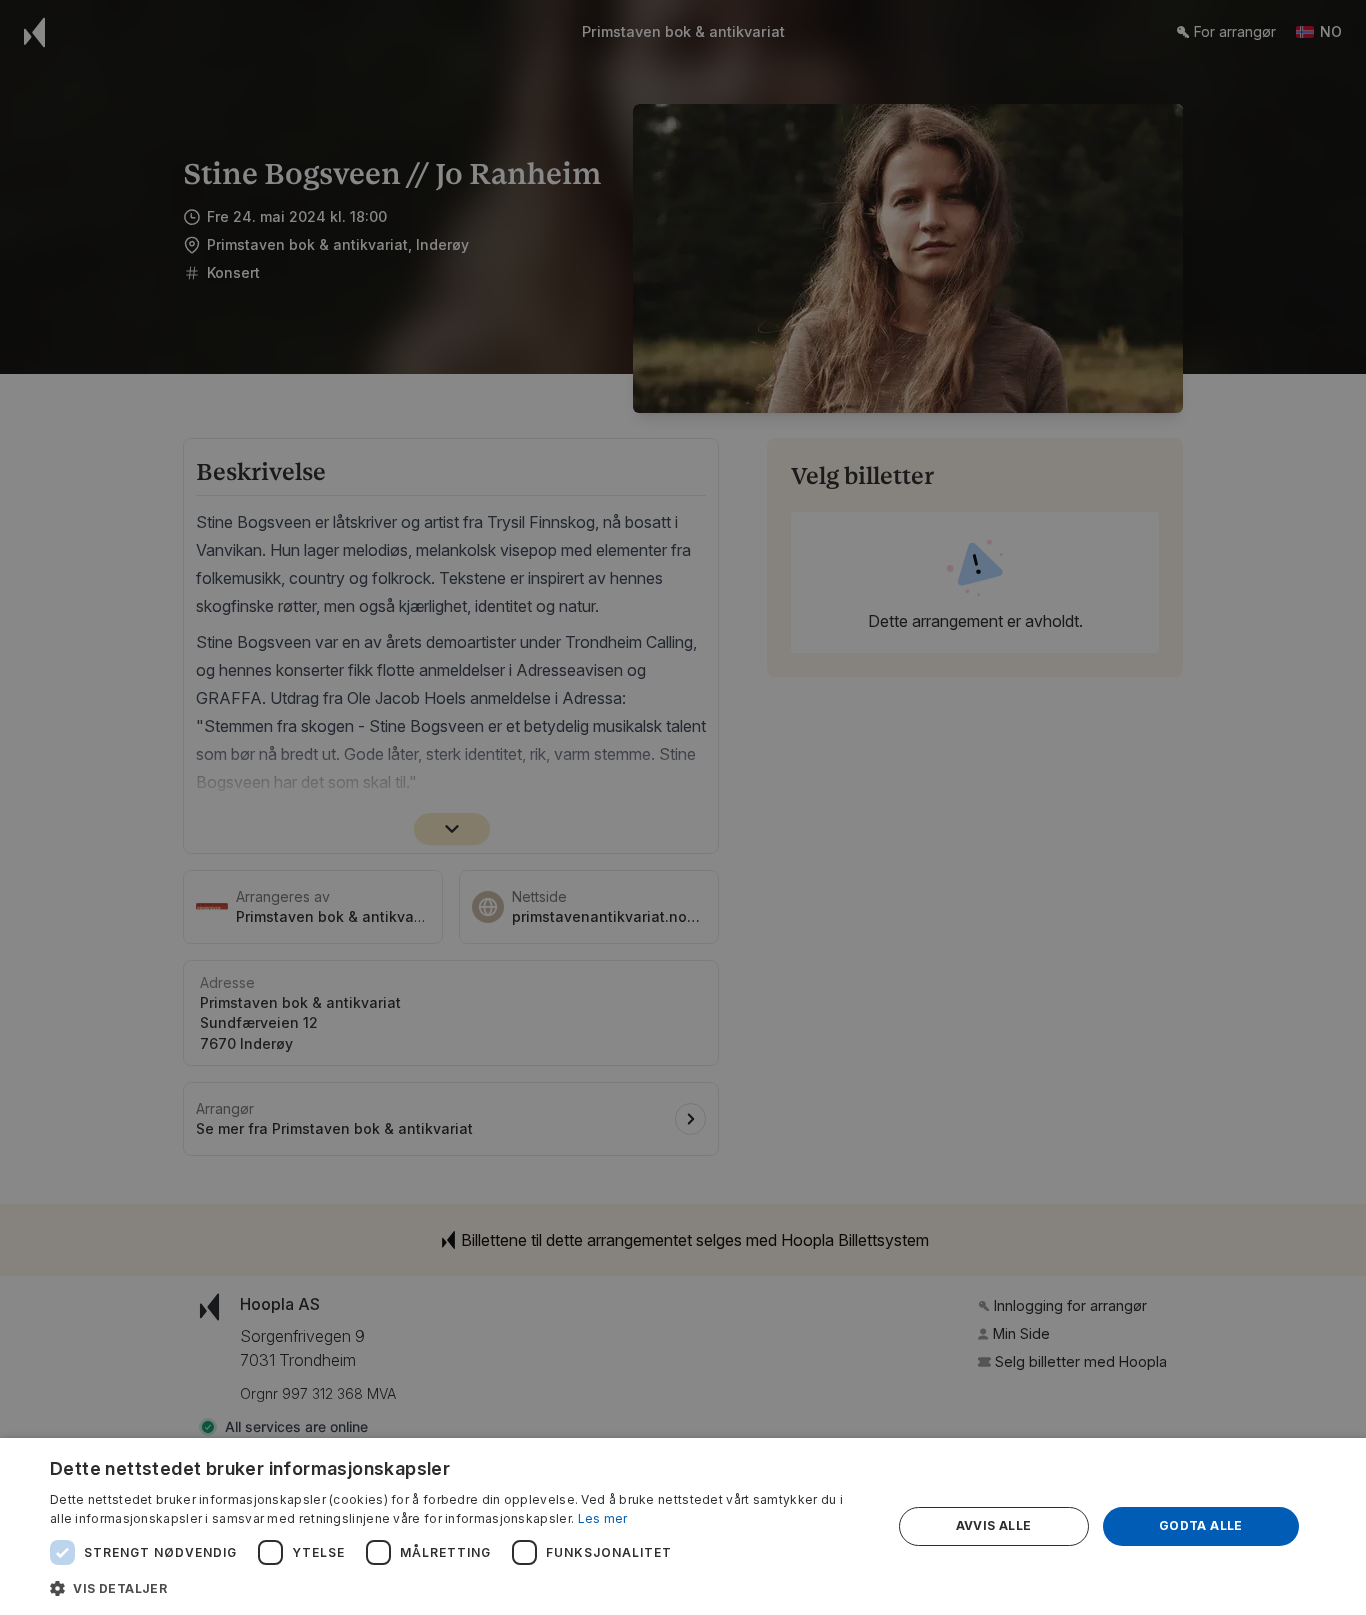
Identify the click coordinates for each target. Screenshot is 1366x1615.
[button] (458, 1588)
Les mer (603, 1518)
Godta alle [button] (1201, 1525)
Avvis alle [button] (994, 1525)
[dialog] (683, 1526)
